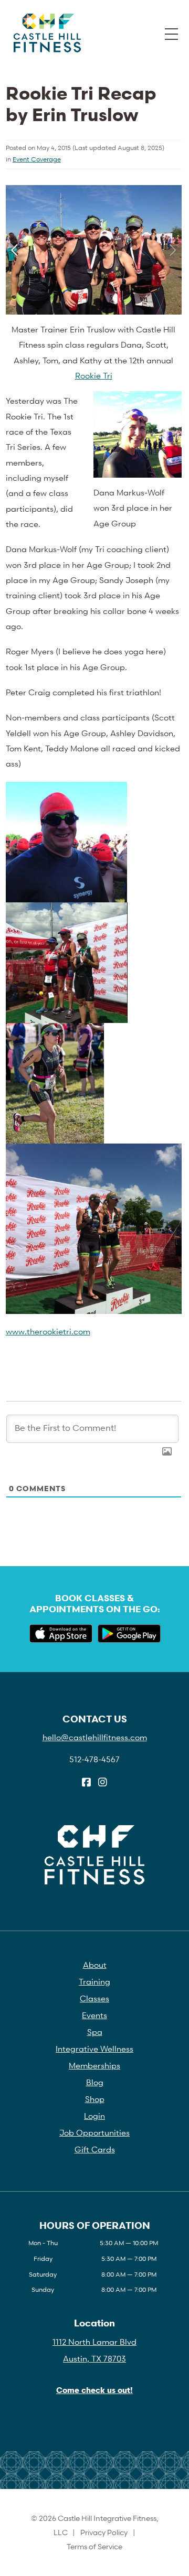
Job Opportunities (94, 2132)
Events (94, 2015)
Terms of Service (94, 2546)
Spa (95, 2032)
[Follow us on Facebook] (86, 1783)
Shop (95, 2099)
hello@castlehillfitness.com (95, 1737)
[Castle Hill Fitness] (47, 33)
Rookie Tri (94, 375)
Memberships (94, 2065)
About (95, 1965)
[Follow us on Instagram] (103, 1783)
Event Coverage (37, 159)
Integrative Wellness (94, 2049)
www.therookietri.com (48, 1331)
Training (94, 1981)
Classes (94, 1998)
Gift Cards (95, 2149)
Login (94, 2116)
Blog (95, 2082)
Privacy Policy (104, 2532)
